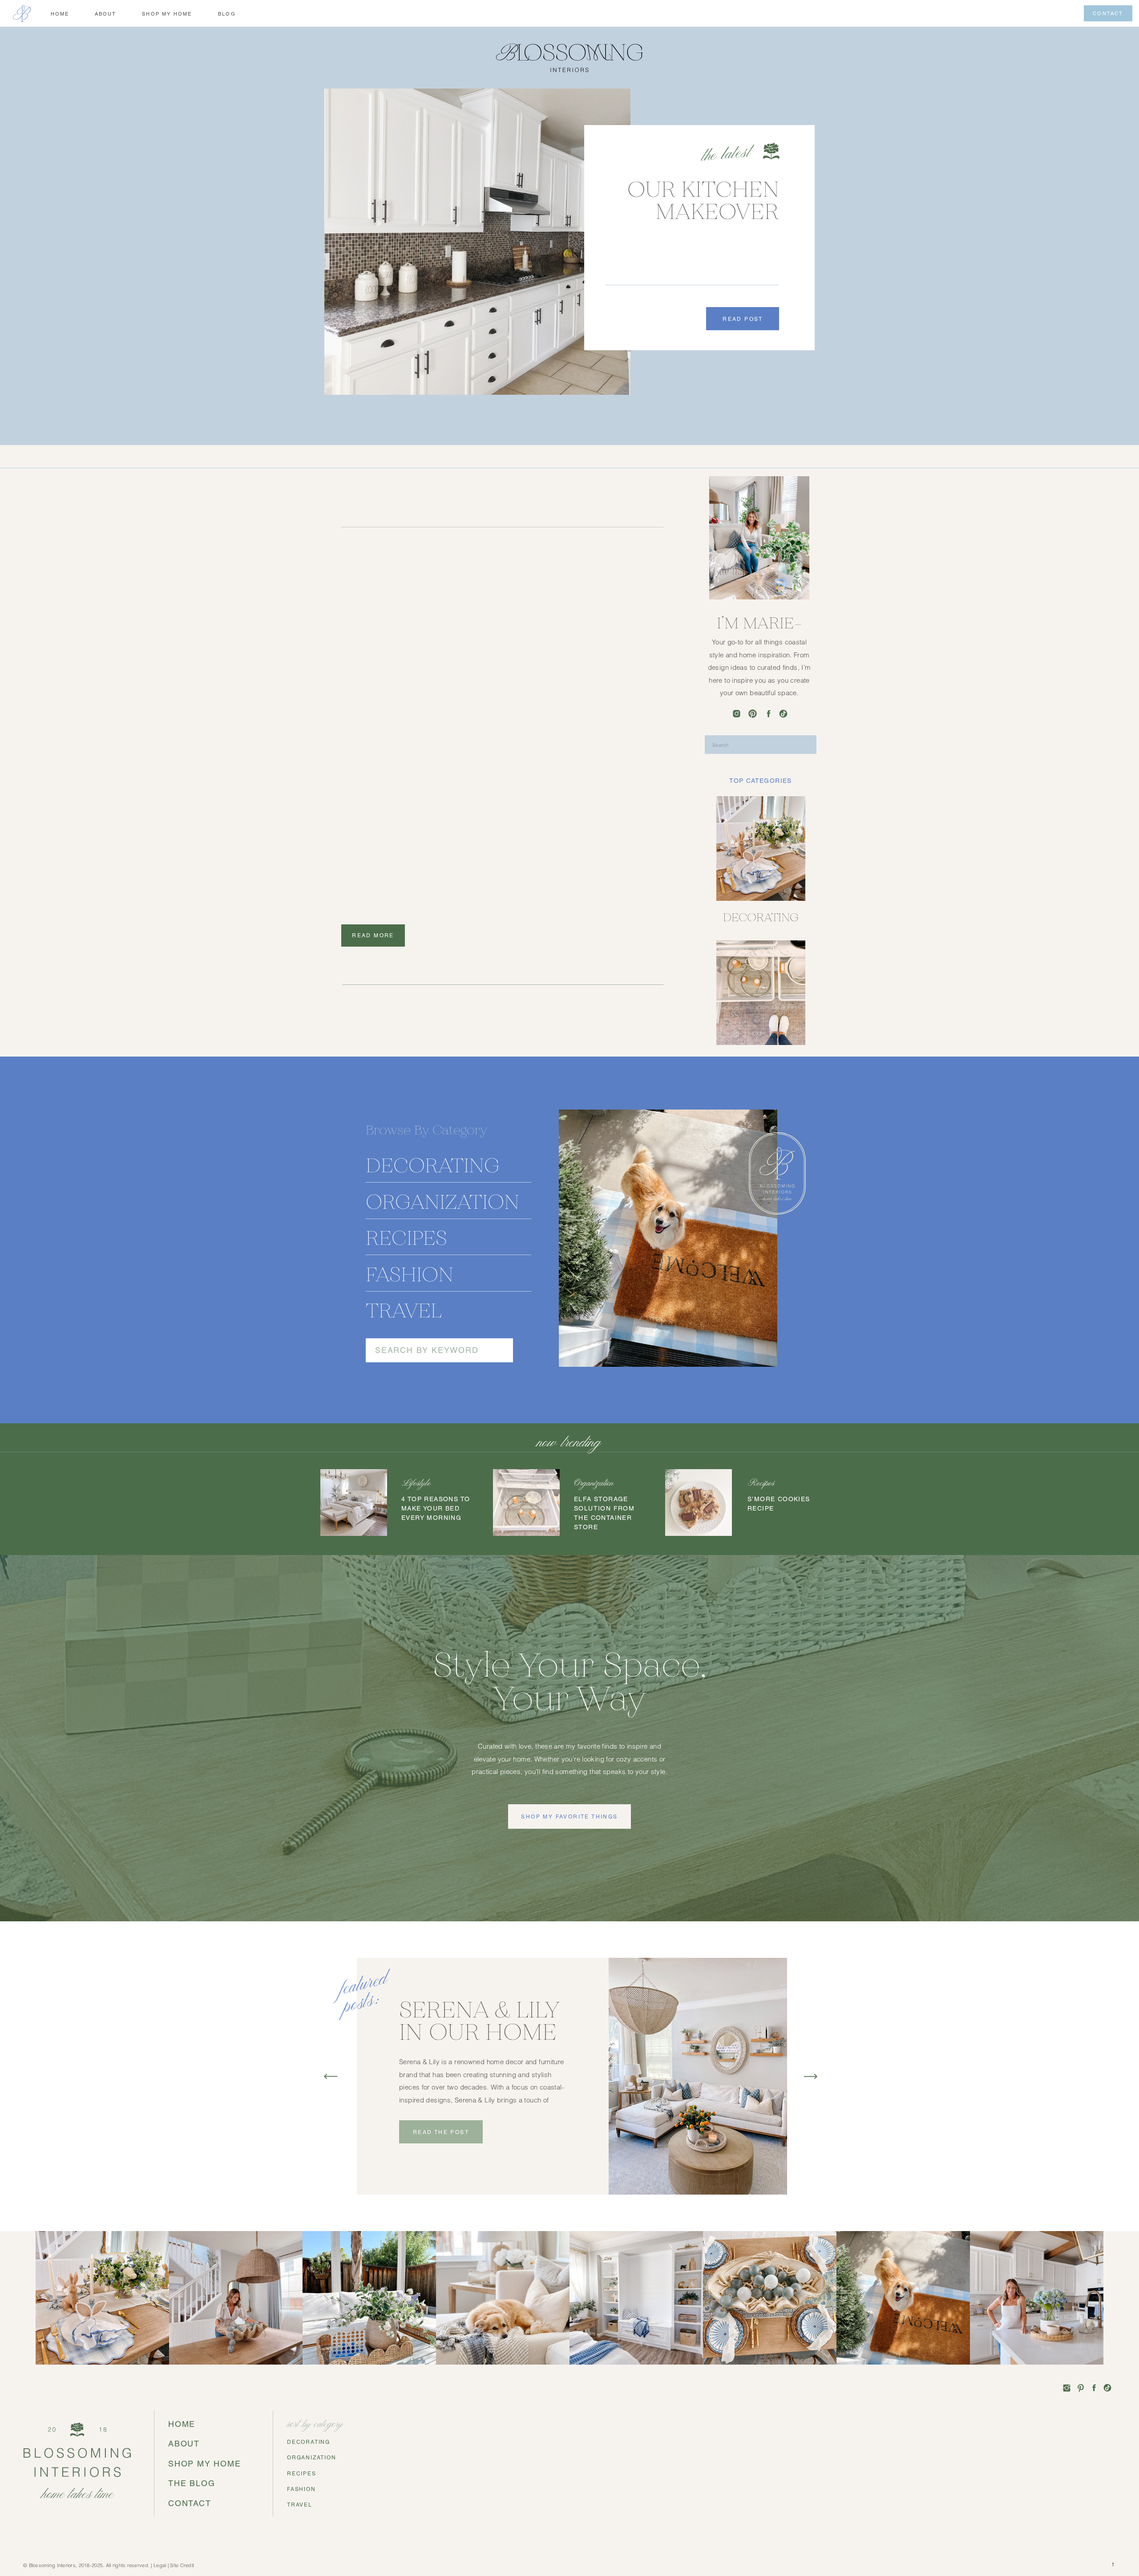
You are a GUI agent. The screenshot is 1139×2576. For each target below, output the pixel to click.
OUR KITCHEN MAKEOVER (703, 200)
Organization (594, 1484)
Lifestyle (416, 1484)
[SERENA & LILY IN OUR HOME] (698, 2076)
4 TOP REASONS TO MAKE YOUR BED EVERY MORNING (436, 1509)
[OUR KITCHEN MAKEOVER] (477, 242)
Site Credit (182, 2566)
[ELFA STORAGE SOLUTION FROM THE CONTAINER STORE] (526, 1503)
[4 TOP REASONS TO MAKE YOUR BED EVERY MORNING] (354, 1503)
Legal (160, 2566)
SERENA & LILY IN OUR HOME (479, 2021)
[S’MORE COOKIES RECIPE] (699, 1503)
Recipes (761, 1484)
